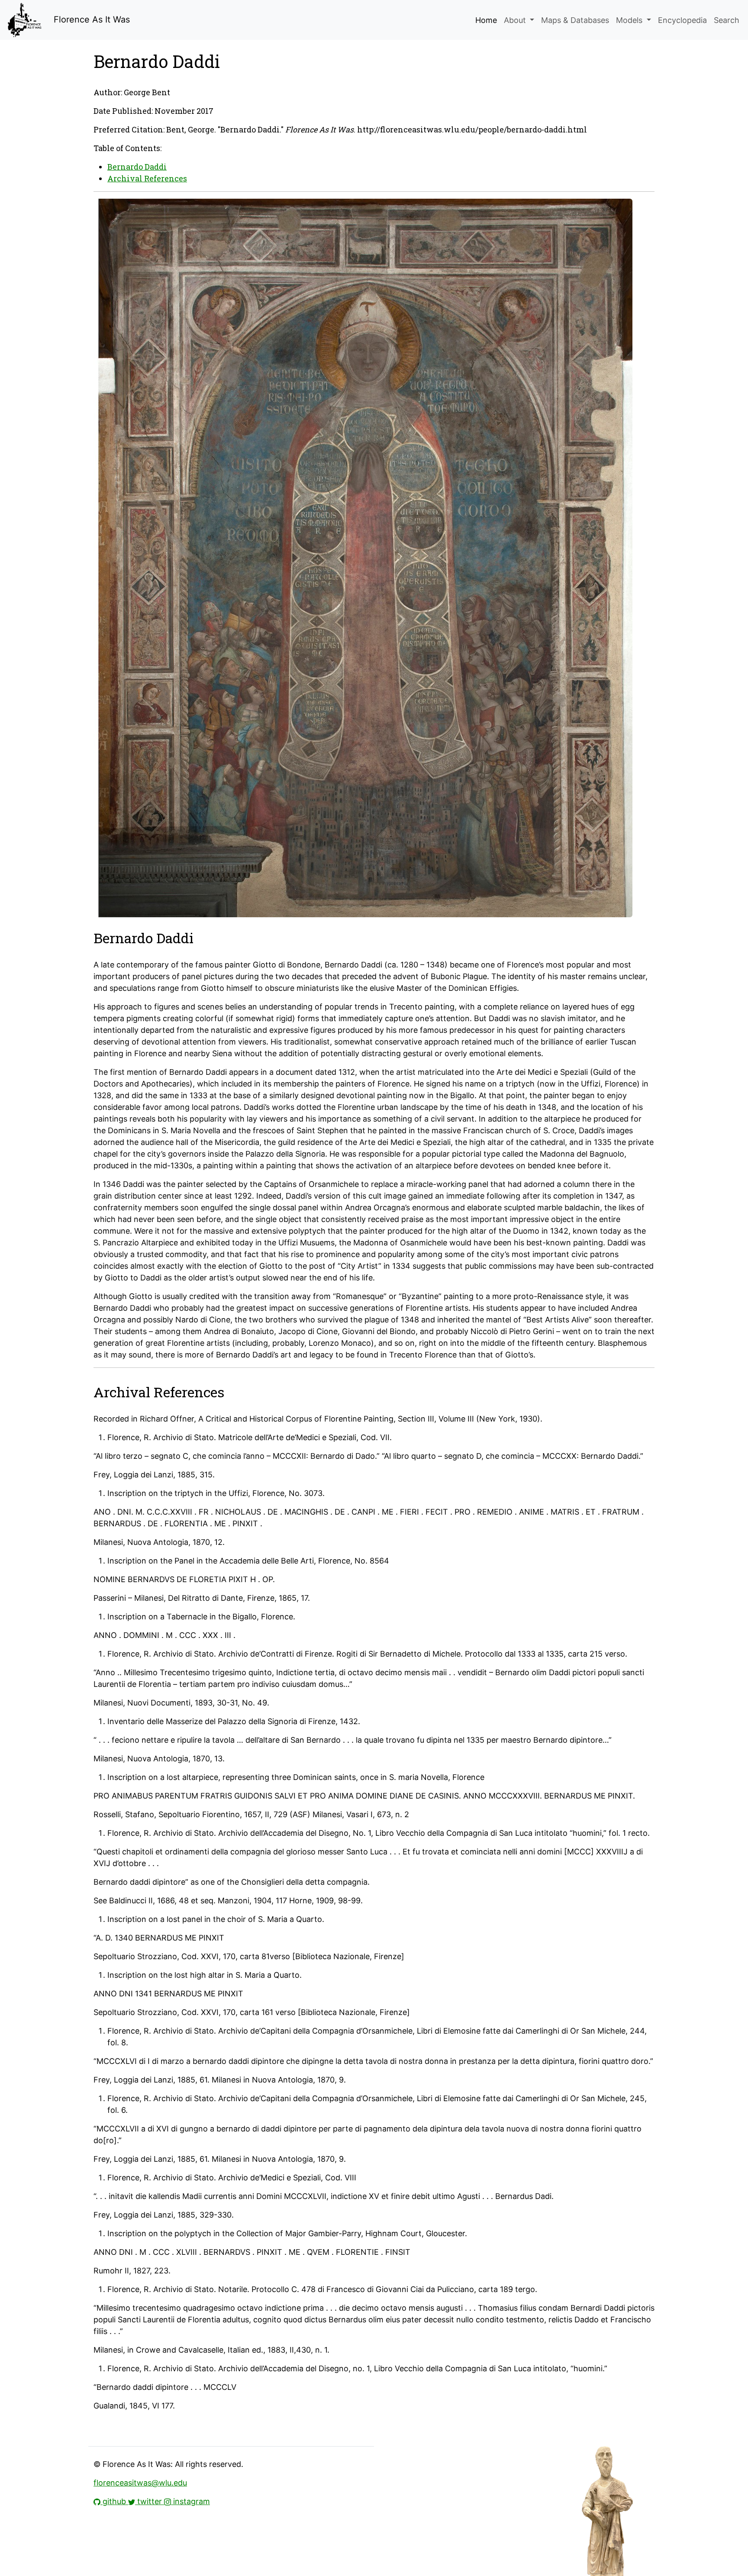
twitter (150, 2501)
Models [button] (630, 20)
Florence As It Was (90, 19)
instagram (190, 2501)
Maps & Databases (575, 20)
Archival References (147, 178)
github (114, 2501)
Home (486, 20)
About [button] (516, 20)
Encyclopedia (682, 20)
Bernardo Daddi (137, 167)
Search (727, 20)
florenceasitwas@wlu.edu (140, 2483)
